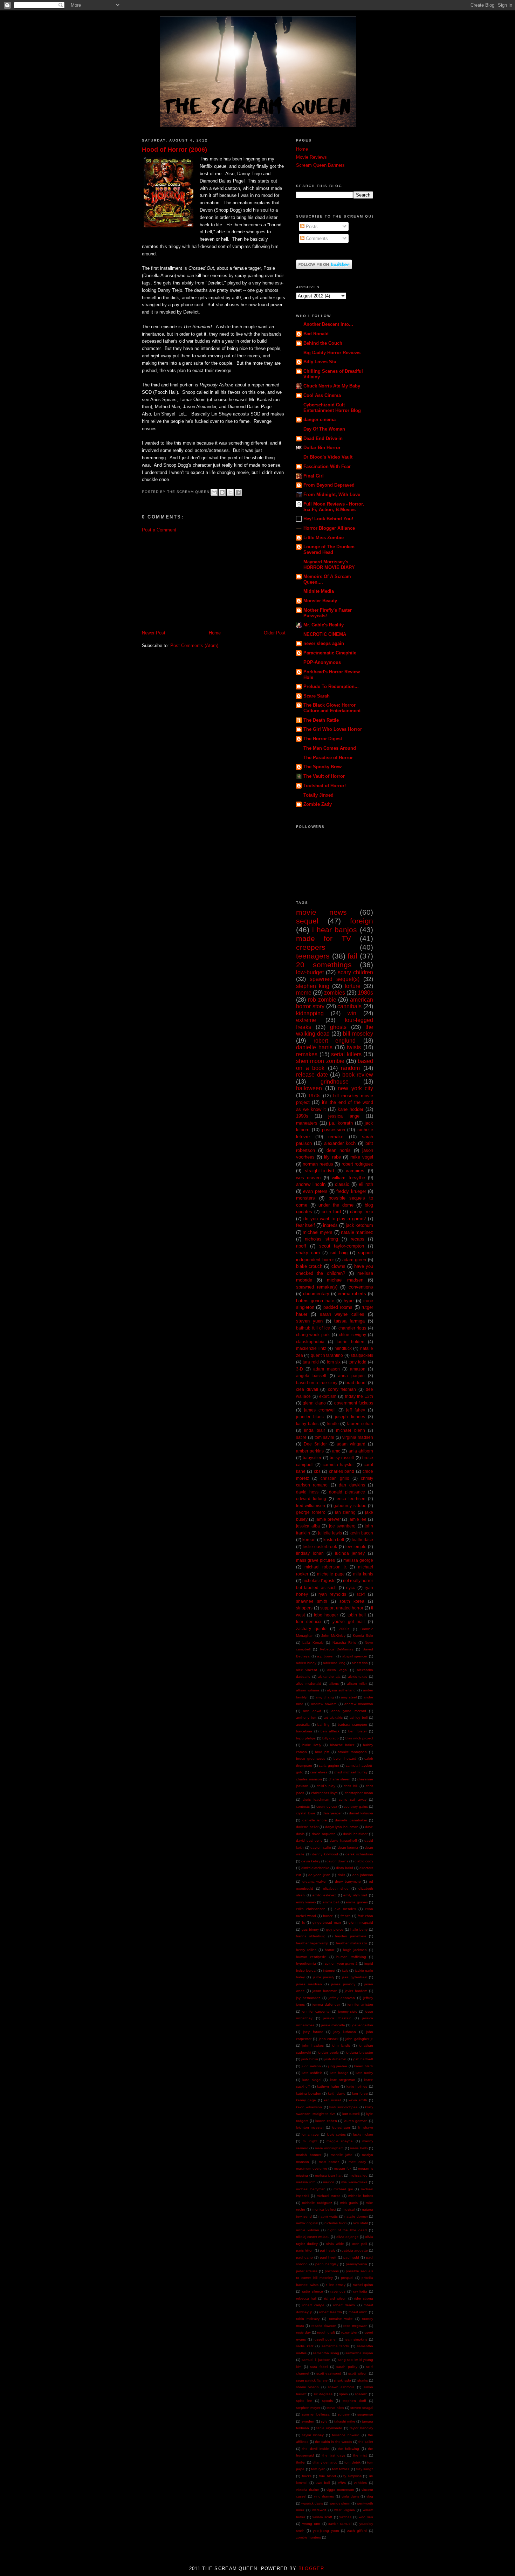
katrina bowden (309, 2093)
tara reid (311, 1362)
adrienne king (334, 1663)
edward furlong (311, 1499)
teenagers (313, 956)
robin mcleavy (308, 2319)
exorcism (328, 1396)
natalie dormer (356, 2216)
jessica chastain (337, 2018)
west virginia (345, 2510)
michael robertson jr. (326, 1567)
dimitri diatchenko (315, 1868)
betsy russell (342, 1458)
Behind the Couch (323, 343)
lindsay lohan (310, 1553)
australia (303, 1725)
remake (336, 1137)
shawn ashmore (341, 2387)
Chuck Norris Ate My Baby (332, 386)
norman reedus (318, 1164)
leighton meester (310, 2127)
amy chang (325, 1697)
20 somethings (324, 965)
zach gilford (357, 2531)
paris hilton (305, 2250)
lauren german (356, 2121)
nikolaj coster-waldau (313, 2237)
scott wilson (358, 2373)
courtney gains (356, 1806)
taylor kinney (313, 2435)
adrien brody (306, 1663)
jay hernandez (308, 1998)
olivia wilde (335, 2244)
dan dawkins (352, 1485)
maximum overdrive (312, 2168)
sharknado (342, 2380)
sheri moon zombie (320, 1061)
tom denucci (309, 1622)
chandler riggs (352, 1328)
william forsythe (348, 1178)
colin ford (331, 1212)
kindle (333, 1424)
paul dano (304, 2257)
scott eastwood (329, 2373)
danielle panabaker (351, 1820)
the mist (360, 2455)
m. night (310, 2141)
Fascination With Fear (327, 466)
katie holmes (357, 2086)
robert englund (335, 1041)
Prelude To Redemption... (331, 686)
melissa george (358, 1560)
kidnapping (310, 1013)
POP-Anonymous (322, 662)
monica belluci (324, 2209)
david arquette (324, 1834)
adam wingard (351, 1444)
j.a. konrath (341, 1123)
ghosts (338, 1027)
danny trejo (362, 1212)
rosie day (303, 2332)
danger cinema (320, 420)
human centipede (311, 1957)
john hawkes (313, 2045)
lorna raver (310, 2134)
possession (334, 1130)
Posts (311, 226)
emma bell (331, 1902)
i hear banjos (335, 930)
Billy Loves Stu (320, 362)
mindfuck (343, 1348)
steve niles (335, 2408)
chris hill (351, 1786)
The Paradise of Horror (328, 758)
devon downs (337, 1861)
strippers (304, 1608)
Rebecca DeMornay (337, 1649)
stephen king (313, 986)
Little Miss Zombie (324, 538)
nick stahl (360, 2223)
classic (342, 1184)
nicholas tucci (335, 2223)
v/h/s (342, 2483)
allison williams (308, 1690)
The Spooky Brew (322, 767)
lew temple (356, 1547)
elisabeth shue (336, 1888)
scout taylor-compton (342, 1246)
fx (303, 1922)
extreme (306, 1020)
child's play (326, 1786)
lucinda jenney (350, 1553)
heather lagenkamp (312, 1943)
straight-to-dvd (319, 1171)
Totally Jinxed (318, 795)
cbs (317, 1471)
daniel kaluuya (361, 1813)
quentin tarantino (327, 1355)
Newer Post (154, 633)
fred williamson (311, 1506)
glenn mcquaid (361, 1922)
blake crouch (309, 1266)
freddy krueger (351, 1191)
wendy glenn (340, 2503)
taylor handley (361, 2428)
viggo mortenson (340, 2490)
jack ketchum (359, 1225)
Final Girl (314, 476)
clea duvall (307, 1389)
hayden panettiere (351, 1936)
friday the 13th (359, 1396)
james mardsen (309, 1984)
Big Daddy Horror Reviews (332, 353)
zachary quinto (311, 1629)
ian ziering (345, 1512)
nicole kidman (308, 2230)
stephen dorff (354, 2401)
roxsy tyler (349, 2332)
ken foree (360, 2093)
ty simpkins (352, 2476)
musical (349, 2209)
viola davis (350, 2496)
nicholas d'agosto (319, 1581)
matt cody (357, 2162)
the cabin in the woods (333, 2442)
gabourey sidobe (350, 1506)
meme (304, 993)
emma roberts (352, 1294)
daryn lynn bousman (342, 1827)
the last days (334, 2455)
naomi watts (328, 2216)
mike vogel (362, 1157)
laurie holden (351, 1342)
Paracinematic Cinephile (330, 653)
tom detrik (352, 2462)
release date (312, 1075)
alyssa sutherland (341, 1690)
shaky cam (308, 1253)
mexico (329, 2182)
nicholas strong (321, 1239)
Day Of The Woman (324, 429)
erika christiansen (311, 1909)
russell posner (325, 2339)
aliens (334, 1684)
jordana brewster (359, 2052)
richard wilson (335, 2298)
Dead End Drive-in (323, 438)
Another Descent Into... (328, 324)
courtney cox (327, 1806)
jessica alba (308, 1526)
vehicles (360, 2483)
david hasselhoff (343, 1840)
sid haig (339, 1253)
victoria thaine (308, 2490)
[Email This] (214, 492)
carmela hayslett (339, 1465)
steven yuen (309, 1321)
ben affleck (330, 1731)
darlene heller (307, 1827)
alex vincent (307, 1670)
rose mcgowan (355, 2326)
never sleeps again (324, 643)
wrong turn (311, 2524)
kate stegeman (343, 2080)
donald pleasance (347, 1492)
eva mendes (345, 1909)
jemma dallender (326, 2004)
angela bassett (311, 1376)
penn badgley (327, 2264)
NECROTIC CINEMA (325, 634)
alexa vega (337, 1670)
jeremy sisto (348, 2011)
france (328, 1916)
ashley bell (358, 1718)
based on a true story (317, 1383)
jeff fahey (356, 1410)
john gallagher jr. (359, 2039)
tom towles (341, 2469)
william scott (322, 2517)
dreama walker (315, 1881)
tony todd (358, 1362)
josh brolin (310, 2059)
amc (336, 1451)
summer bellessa (316, 2414)
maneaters (307, 1123)
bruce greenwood (311, 1758)
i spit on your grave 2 (340, 1963)
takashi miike (345, 2421)
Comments (316, 238)
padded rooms (338, 1307)
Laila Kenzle (313, 1643)
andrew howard (324, 1704)
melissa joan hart (329, 2175)
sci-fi (361, 1594)
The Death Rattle (321, 720)
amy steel (349, 1697)
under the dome (336, 1205)
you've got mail (349, 1622)
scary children (355, 972)
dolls (341, 1875)
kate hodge (339, 2073)
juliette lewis (330, 1533)
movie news (321, 912)
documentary (316, 1294)
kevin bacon (361, 1533)
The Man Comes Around (330, 748)
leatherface (362, 1540)
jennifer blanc (310, 1417)
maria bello (359, 2148)
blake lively (312, 1745)
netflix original (307, 2223)
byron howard (345, 1758)
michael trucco (329, 2196)
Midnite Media (319, 591)
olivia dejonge (348, 2237)
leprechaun (341, 2127)
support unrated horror (342, 1608)
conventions (361, 1287)
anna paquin (351, 1376)
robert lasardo (331, 2312)
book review (358, 1075)
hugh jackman (355, 1950)
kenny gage (306, 2100)
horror (329, 1950)
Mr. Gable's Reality (324, 625)
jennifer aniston (360, 2004)
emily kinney (306, 1902)
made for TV (324, 938)
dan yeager (332, 1813)
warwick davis (312, 2503)
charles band (342, 1471)
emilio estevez (324, 1895)
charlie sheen (340, 1779)
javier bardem (356, 1991)
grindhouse (335, 1082)
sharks (363, 2380)
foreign (362, 921)
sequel (307, 921)
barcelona (304, 1731)
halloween (309, 1088)
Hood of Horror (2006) (174, 150)
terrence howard (346, 2435)
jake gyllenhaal (354, 1977)
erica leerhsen (351, 1499)
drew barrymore (348, 1881)
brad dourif (356, 1383)
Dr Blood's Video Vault (328, 457)
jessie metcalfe (333, 2025)
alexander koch (340, 1143)
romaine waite (341, 2319)
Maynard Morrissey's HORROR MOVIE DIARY (329, 565)
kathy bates (307, 1424)
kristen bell (334, 1540)
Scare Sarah (317, 696)
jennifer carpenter (316, 2011)
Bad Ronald (316, 334)
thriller (301, 2462)
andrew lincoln (311, 1184)
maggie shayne (340, 2141)
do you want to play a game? (335, 1219)
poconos (332, 2271)
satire (301, 1437)
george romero (311, 1512)
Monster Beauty (320, 601)
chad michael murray (351, 1772)
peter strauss (307, 2271)
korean (309, 1540)
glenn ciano (314, 1403)
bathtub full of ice (313, 1328)
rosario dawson (324, 2326)
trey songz (365, 2469)
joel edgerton (362, 2025)
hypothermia (306, 1963)
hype (349, 1301)
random (350, 1068)
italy (345, 1970)
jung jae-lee (338, 2066)
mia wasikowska (354, 2182)
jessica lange (344, 1116)
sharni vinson (307, 2387)
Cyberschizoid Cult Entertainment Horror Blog (332, 408)
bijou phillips (306, 1738)
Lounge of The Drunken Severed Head (329, 549)
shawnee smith (312, 1601)
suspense (365, 2414)
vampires (355, 1171)
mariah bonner (309, 2155)
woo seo (366, 2517)
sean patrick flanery (312, 2380)
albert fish (360, 1663)
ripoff (301, 1246)
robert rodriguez (357, 1164)
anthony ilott (306, 1718)
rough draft (326, 2332)
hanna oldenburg (311, 1936)
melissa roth (306, 2182)
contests (303, 1806)
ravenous (338, 2291)
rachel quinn (363, 2285)
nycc (351, 1588)
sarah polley (347, 2367)
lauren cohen (326, 2121)
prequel (347, 2278)
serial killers (346, 1054)
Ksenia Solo (363, 1636)
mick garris (349, 2203)
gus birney (310, 1929)
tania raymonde (329, 2428)
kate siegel (312, 2080)
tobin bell (357, 1615)
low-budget (310, 972)
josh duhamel (335, 2059)
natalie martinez (357, 1232)
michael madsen (345, 1280)
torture (353, 986)
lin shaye (366, 2127)
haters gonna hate (315, 1301)
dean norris (339, 1150)
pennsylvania (356, 2264)
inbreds (330, 1225)
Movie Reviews (311, 157)
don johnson (363, 1875)
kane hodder (351, 1109)
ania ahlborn (361, 1451)
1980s (365, 993)
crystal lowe (306, 1813)
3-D (300, 1369)
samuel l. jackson (316, 2360)
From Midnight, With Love (332, 494)
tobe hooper (326, 1615)
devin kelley (311, 1861)
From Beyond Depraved (329, 485)
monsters (305, 1198)
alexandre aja (329, 1677)
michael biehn (350, 1430)
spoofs (327, 2401)
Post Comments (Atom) (194, 645)
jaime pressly (324, 1977)
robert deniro (344, 2305)
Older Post (275, 633)
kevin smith (358, 2100)
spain (344, 2394)
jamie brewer (328, 1519)
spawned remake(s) (317, 1287)
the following (348, 2449)
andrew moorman (359, 1704)
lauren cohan (360, 1424)
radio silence (313, 2291)
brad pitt (322, 1752)
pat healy (327, 2250)
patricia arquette (355, 2250)
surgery (344, 2414)
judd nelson (311, 2066)
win (352, 1013)
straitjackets (362, 1355)
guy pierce (335, 1929)
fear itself (305, 1225)
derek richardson (359, 1854)
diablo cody (364, 1861)
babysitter (312, 1458)
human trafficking (351, 1957)
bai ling (324, 1725)
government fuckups (354, 1403)
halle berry (359, 1929)
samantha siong (326, 2353)
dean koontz (348, 1847)
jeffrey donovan (342, 1998)
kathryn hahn (328, 2086)
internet (329, 1970)
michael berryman (311, 2189)
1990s (302, 1116)
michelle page (331, 1574)
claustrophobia (310, 1342)
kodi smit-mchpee (344, 2107)
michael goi (343, 2189)
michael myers (318, 1232)
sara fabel (319, 2367)
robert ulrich (358, 2312)
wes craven (308, 1178)
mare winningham (329, 2148)
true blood (327, 2476)
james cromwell (320, 1410)
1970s (314, 1096)
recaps (358, 1239)
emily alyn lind (355, 1895)
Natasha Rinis (344, 1643)
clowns (338, 1266)
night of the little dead (347, 2230)
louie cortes (336, 2134)
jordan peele (328, 2052)
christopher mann (359, 1793)
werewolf (319, 2510)
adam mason (326, 1369)
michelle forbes (361, 2196)
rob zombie (322, 1000)
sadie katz (305, 2346)
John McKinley (333, 1636)
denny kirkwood (325, 1854)
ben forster (358, 1731)
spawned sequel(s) (335, 979)
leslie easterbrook (320, 1547)
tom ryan (318, 2469)
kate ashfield (312, 2073)
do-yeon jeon (319, 1875)
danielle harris (314, 1047)
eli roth (366, 1184)
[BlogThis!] (222, 492)
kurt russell (351, 2114)
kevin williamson (309, 2107)
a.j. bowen (326, 1656)
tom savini (324, 1437)
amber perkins (310, 1451)
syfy (324, 2421)
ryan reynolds (332, 1594)
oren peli (360, 2244)
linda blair (314, 1430)
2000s (344, 1629)
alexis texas (358, 1677)
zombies (335, 993)
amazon (358, 1369)
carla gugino (329, 1766)
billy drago (331, 1738)
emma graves (357, 1902)
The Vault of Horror (324, 776)
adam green (354, 1260)
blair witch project (359, 1738)
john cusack (329, 2039)
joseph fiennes (350, 1417)
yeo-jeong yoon (326, 2531)
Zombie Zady (318, 804)
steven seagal (362, 2408)
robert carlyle (313, 2305)
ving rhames (324, 2496)
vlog (370, 2496)
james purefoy (343, 1984)
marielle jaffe (342, 2155)
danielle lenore (315, 1820)
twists (354, 1047)
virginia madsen (358, 1437)
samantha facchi (335, 2346)
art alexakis (333, 1718)
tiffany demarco (325, 2462)
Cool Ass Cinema (322, 395)
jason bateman (325, 1991)
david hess (307, 1492)
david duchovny (309, 1840)
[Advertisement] (194, 581)
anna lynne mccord (349, 1711)
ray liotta (360, 2291)
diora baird (345, 1868)
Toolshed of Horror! (325, 786)
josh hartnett (363, 2059)
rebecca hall (306, 2298)
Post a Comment (159, 530)
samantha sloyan (359, 2353)
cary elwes (319, 1772)
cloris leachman (316, 1799)
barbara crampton (352, 1725)
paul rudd (351, 2257)
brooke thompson (352, 1752)
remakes (307, 1054)
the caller (366, 2442)
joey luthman (345, 2032)
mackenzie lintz (311, 1348)
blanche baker (342, 1745)
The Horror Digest (323, 739)
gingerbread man (327, 1922)
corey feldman (342, 1389)
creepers (311, 947)
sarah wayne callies (342, 1314)
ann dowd (312, 1711)
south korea (352, 1601)
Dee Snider (315, 1444)
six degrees (323, 2394)
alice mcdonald (309, 1684)
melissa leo (359, 2175)
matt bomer (329, 2162)
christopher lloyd (324, 1793)
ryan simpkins (356, 2339)
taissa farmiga (349, 1321)
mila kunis (363, 1574)
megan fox (343, 2168)
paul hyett (328, 2257)
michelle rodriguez (317, 2203)
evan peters (315, 1191)
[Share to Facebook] (238, 492)
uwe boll (323, 2483)
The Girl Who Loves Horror (333, 729)
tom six (334, 1362)
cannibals (349, 1006)
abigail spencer (355, 1656)
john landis (341, 2045)
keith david (337, 2093)
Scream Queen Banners (320, 165)
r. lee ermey (336, 2285)
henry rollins (306, 1950)
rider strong (364, 2298)
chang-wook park (313, 1335)
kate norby (364, 2073)
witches (345, 2517)
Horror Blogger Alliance (329, 528)
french (346, 1916)
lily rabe (332, 1157)
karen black (364, 2066)
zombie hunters (308, 2537)
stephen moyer (308, 2408)
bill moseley (358, 1034)
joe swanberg (342, 1526)
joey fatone (313, 2032)
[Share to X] (230, 492)
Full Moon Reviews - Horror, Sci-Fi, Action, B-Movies (334, 507)
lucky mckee (363, 2134)
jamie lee (358, 1519)
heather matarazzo (352, 1943)
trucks (307, 2476)
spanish (361, 2394)
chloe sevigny (352, 1335)
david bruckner (355, 1834)
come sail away (353, 1799)
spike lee (304, 2401)
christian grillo (335, 1478)
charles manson (309, 1779)
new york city (355, 1088)
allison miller (357, 1684)
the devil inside (316, 2449)
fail (352, 956)
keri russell (332, 2100)
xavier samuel (340, 2524)
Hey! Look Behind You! (328, 519)
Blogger (311, 2568)
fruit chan (365, 1916)
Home (215, 633)
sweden (308, 2421)
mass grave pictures (315, 1560)
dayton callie (321, 1847)
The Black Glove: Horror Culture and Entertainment (332, 708)
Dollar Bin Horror (322, 448)
